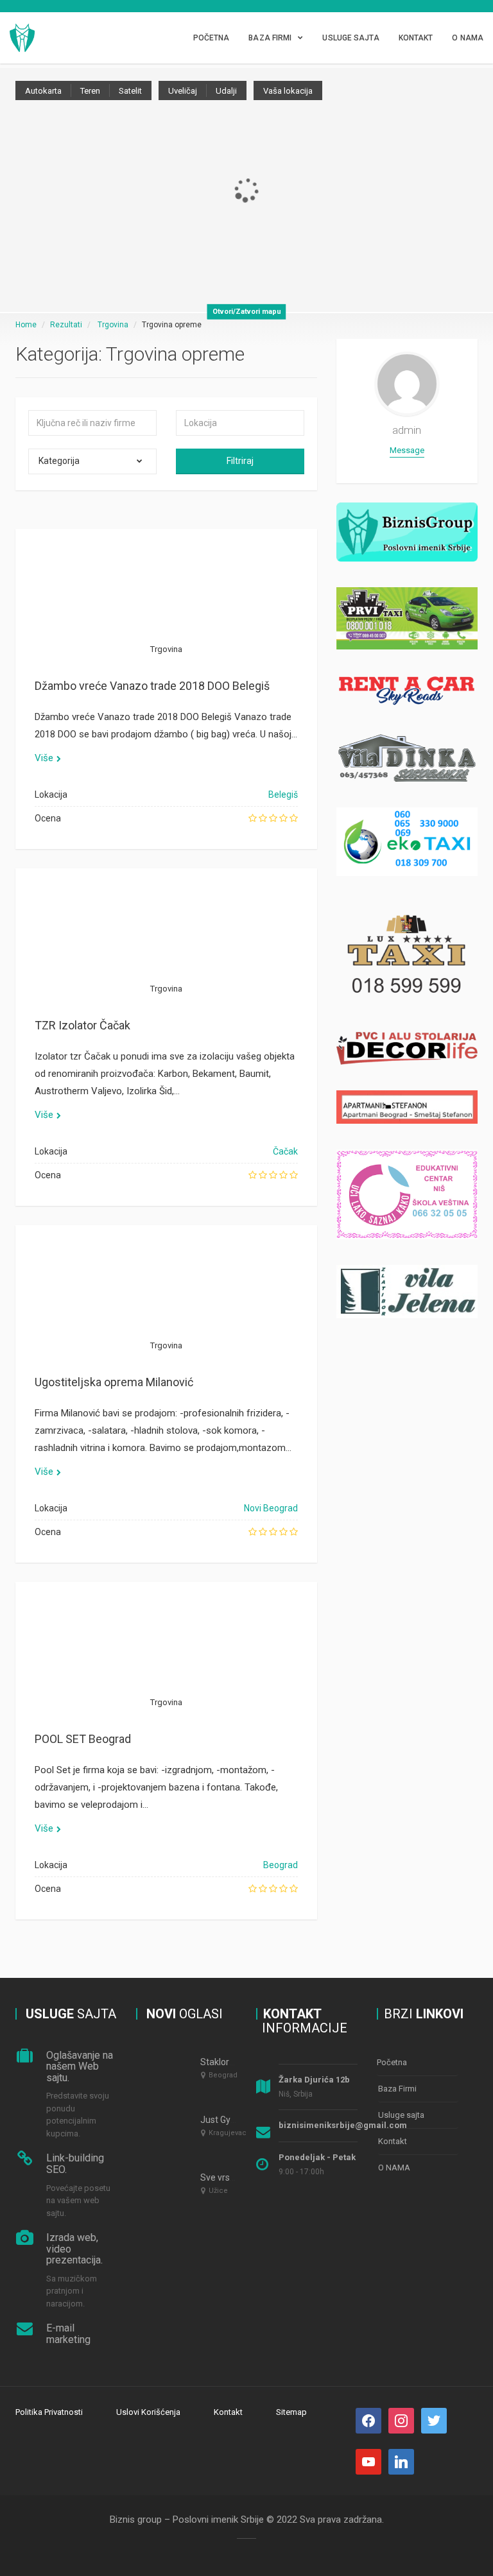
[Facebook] (368, 2420)
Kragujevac (228, 2133)
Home (26, 325)
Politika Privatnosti (49, 2412)
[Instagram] (401, 2420)
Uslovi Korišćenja (148, 2412)
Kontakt (416, 38)
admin (407, 430)
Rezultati (66, 325)
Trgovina (113, 325)
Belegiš (283, 794)
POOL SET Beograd (83, 1739)
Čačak (285, 1151)
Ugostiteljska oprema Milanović (114, 1382)
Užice (218, 2191)
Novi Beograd (271, 1508)
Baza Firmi (270, 38)
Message (407, 450)
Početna (212, 38)
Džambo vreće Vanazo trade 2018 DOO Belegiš (152, 686)
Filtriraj (240, 461)
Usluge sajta (350, 38)
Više (44, 758)
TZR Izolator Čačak (82, 1025)
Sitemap (291, 2412)
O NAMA (468, 38)
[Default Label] (434, 2420)
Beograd (281, 1865)
